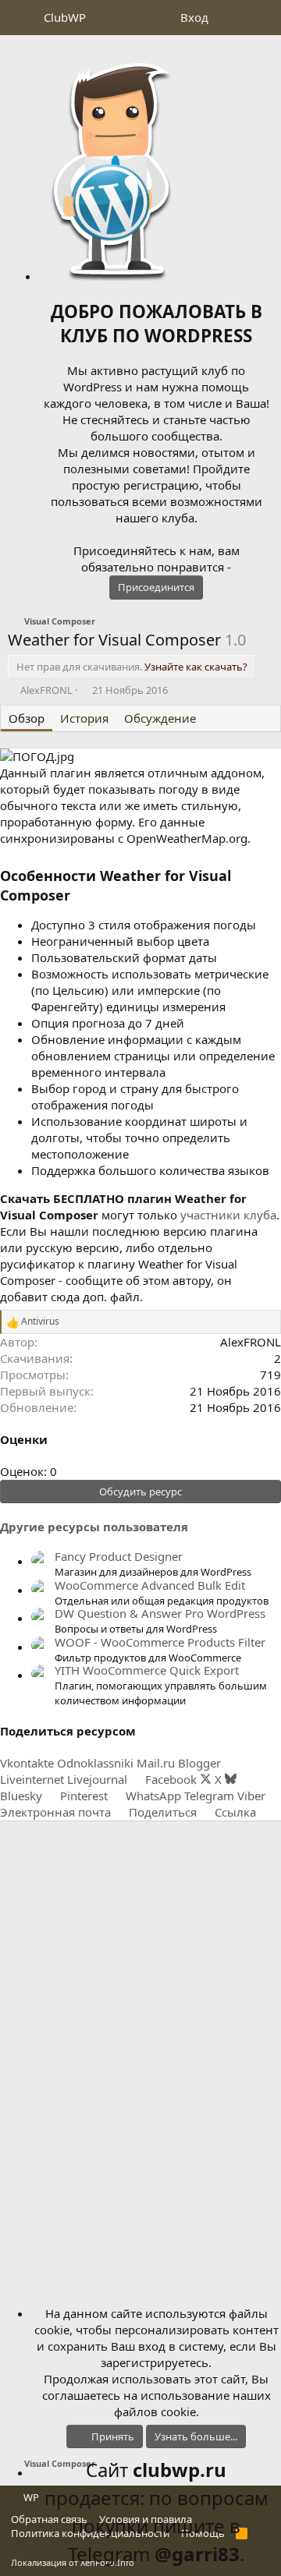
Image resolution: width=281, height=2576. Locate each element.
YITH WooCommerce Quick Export (147, 1670)
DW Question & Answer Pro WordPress (160, 1613)
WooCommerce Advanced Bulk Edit (150, 1585)
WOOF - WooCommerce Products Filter (160, 1642)
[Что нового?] (231, 18)
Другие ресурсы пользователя (94, 1527)
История (84, 718)
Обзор (27, 718)
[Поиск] (263, 18)
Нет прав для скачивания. (132, 667)
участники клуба (228, 1215)
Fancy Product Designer (119, 1556)
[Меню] (21, 18)
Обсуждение (160, 718)
